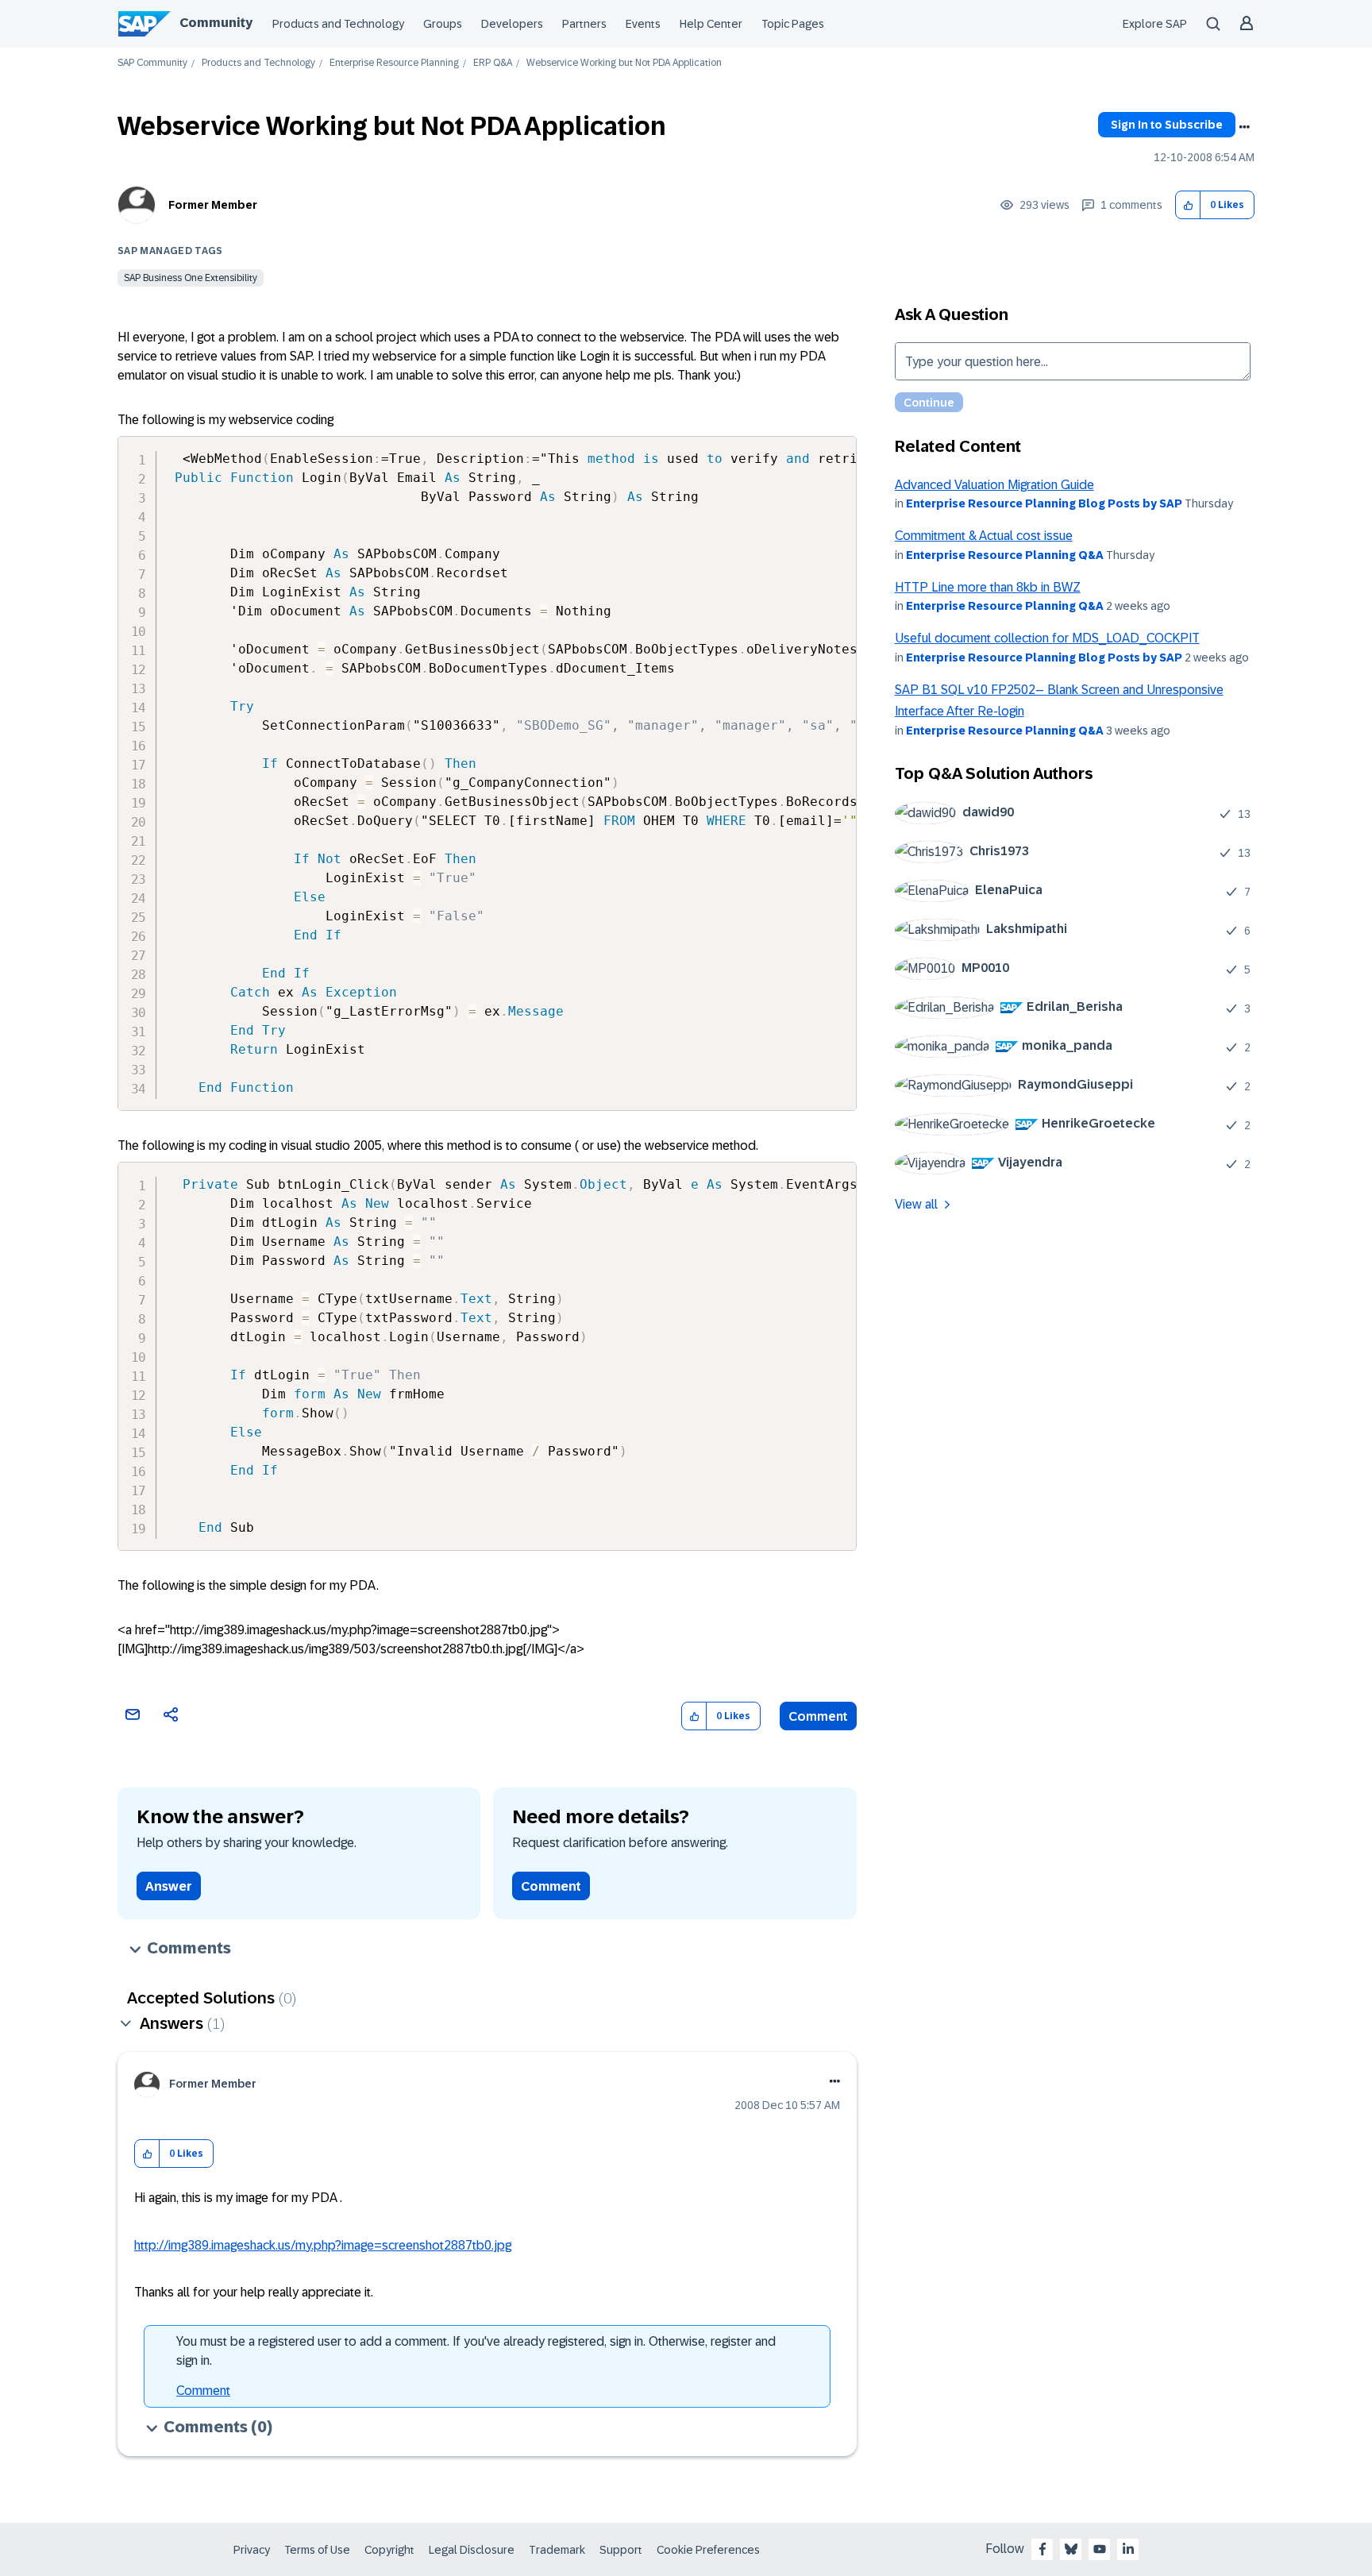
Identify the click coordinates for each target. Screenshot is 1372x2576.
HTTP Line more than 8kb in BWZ (988, 587)
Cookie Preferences (708, 2550)
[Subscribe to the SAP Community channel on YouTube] (1100, 2549)
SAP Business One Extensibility (191, 278)
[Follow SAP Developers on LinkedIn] (1128, 2549)
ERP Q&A (493, 63)
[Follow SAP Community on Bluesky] (1071, 2549)
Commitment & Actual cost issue (984, 536)
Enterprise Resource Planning (394, 63)
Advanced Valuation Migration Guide (994, 485)
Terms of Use (317, 2550)
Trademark (557, 2550)
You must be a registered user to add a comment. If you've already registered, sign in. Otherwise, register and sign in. (476, 2351)
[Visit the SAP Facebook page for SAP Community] (1042, 2549)
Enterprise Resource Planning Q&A (1005, 555)
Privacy (252, 2550)
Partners (584, 24)
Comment (818, 1716)
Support (621, 2550)
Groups (443, 24)
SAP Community (152, 63)
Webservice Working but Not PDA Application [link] (624, 63)
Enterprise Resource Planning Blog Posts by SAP (1044, 503)
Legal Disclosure (472, 2550)
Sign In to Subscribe (1167, 125)
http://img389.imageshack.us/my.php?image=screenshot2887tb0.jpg (323, 2245)
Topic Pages (793, 24)
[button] (1188, 205)
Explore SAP (1155, 24)
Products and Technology (338, 24)
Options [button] (1244, 127)
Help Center (711, 24)
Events (643, 24)
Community (216, 23)
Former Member (213, 205)
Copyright (389, 2550)
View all (916, 1204)
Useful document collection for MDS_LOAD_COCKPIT (1047, 638)
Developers (512, 24)
